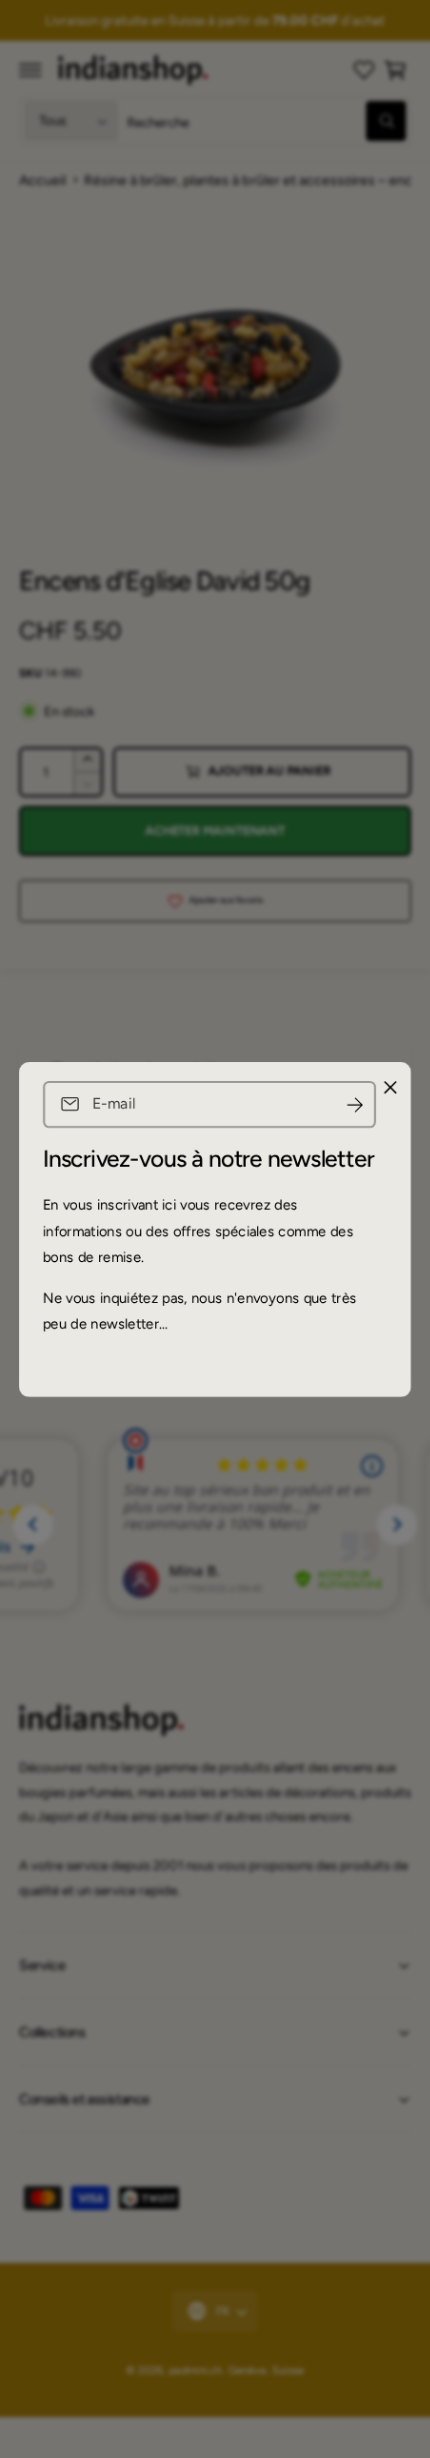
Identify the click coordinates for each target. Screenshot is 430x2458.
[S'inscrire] (355, 1104)
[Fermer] (390, 1087)
